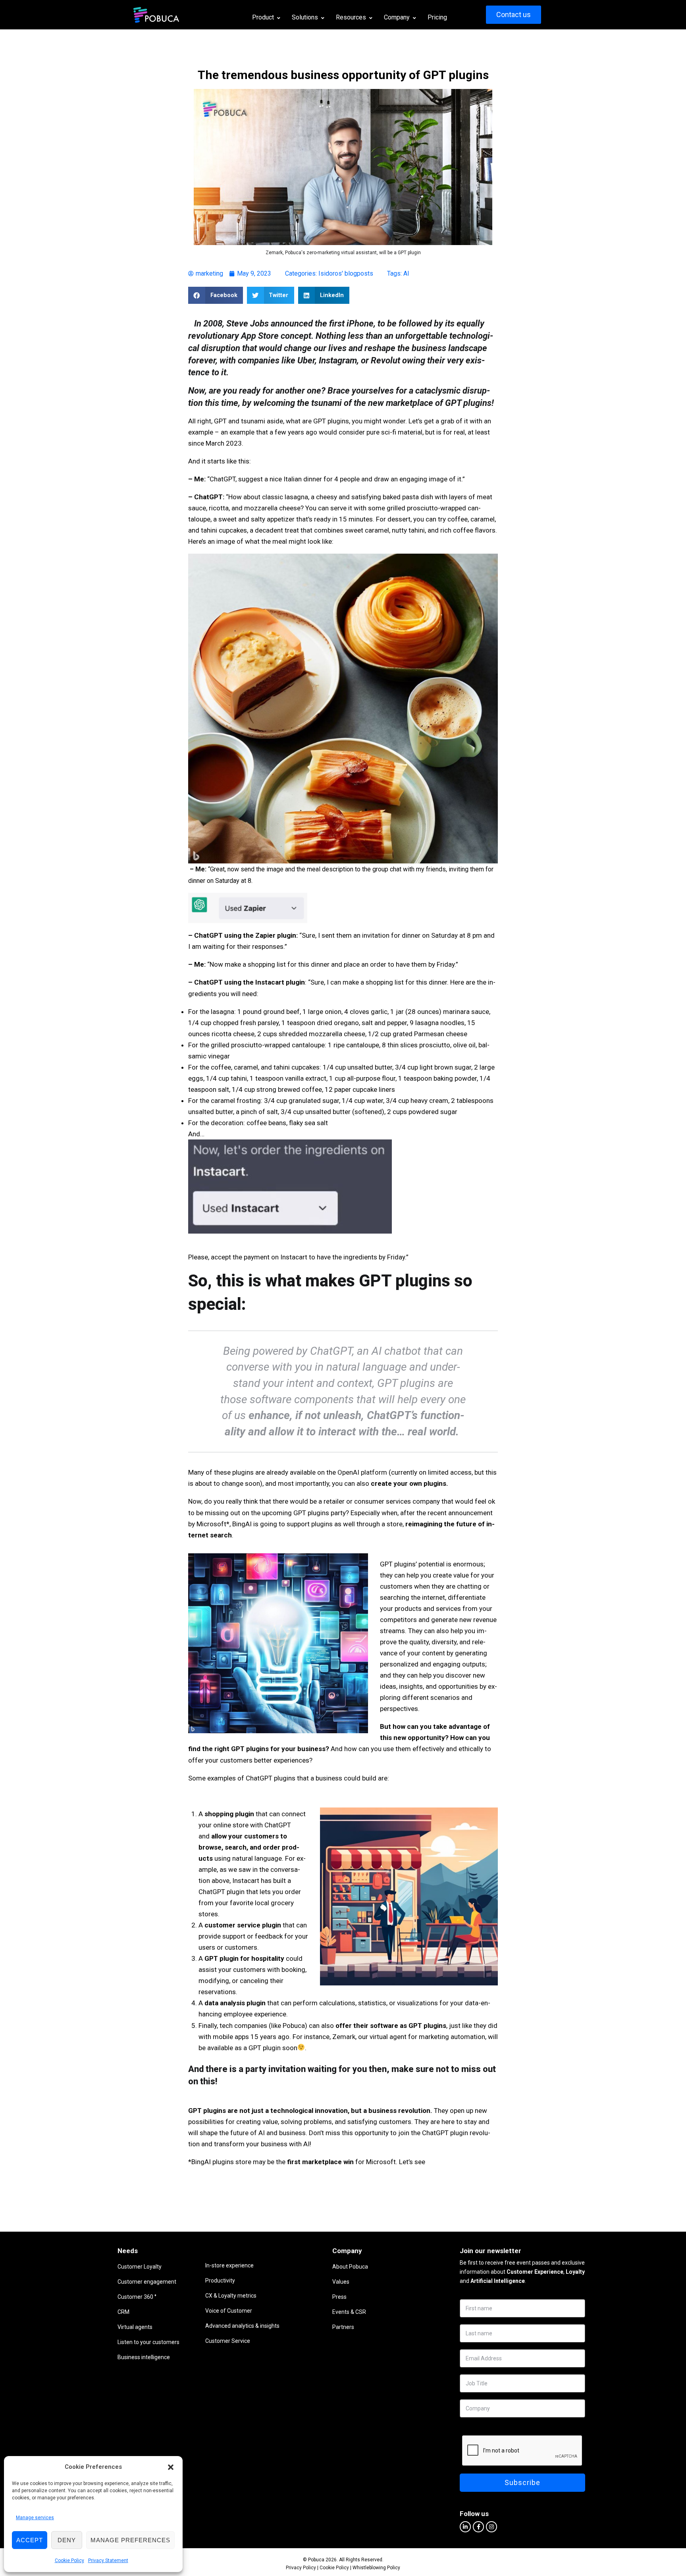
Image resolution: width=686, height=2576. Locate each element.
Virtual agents (135, 2327)
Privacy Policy (301, 2568)
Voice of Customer (229, 2311)
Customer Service (228, 2341)
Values (341, 2282)
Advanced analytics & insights (242, 2326)
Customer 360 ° (137, 2297)
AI (406, 273)
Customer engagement (147, 2282)
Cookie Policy (69, 2561)
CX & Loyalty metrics (231, 2296)
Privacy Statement (108, 2561)
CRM (123, 2312)
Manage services (35, 2518)
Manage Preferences (130, 2540)
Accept (30, 2540)
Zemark (344, 2037)
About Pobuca (350, 2267)
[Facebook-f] (478, 2527)
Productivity (220, 2281)
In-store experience (229, 2265)
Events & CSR (349, 2312)
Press (339, 2297)
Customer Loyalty (140, 2267)
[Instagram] (491, 2527)
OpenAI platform (362, 1472)
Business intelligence (144, 2357)
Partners (343, 2327)
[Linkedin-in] (465, 2527)
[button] (171, 2467)
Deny (67, 2540)
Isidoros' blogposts (346, 273)
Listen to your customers (148, 2342)
